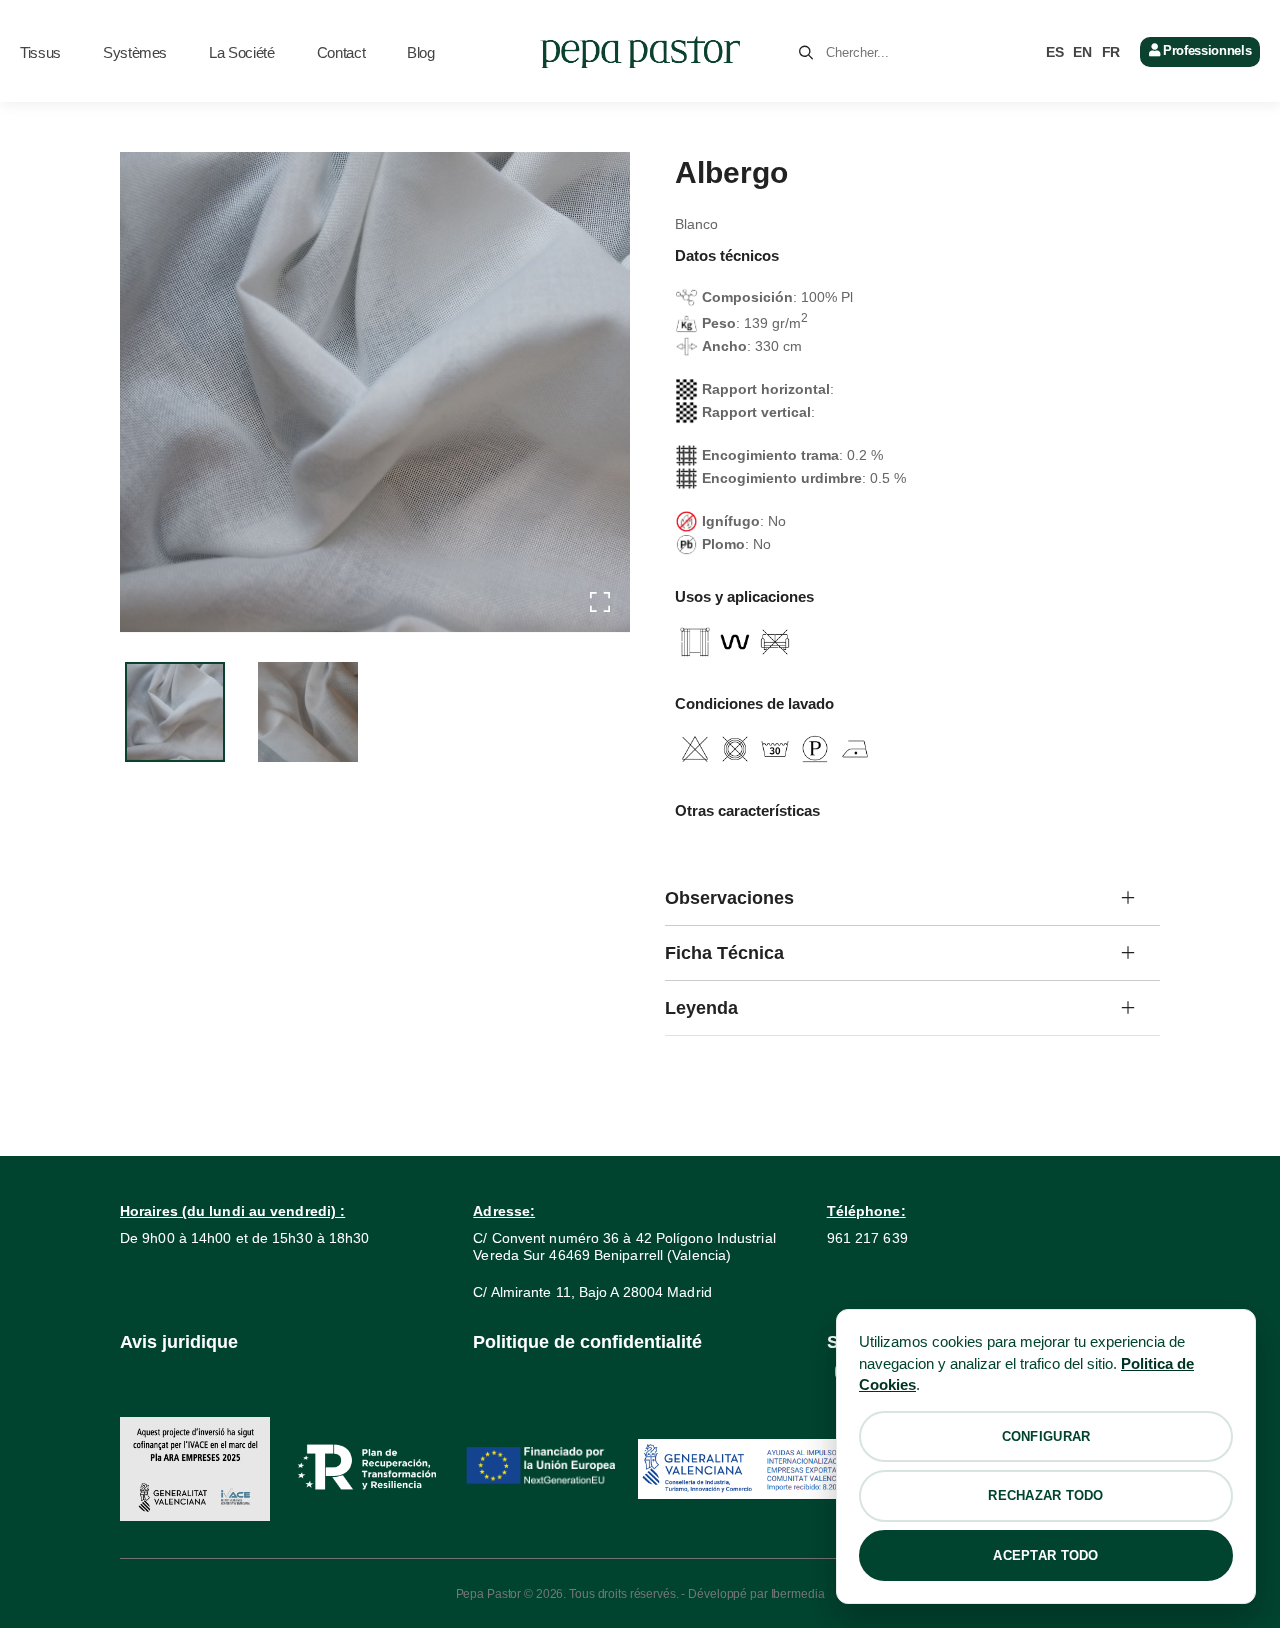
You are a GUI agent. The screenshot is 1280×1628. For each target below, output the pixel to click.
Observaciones (729, 898)
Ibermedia (798, 1594)
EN (1082, 52)
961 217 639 (867, 1238)
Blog (421, 52)
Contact (341, 52)
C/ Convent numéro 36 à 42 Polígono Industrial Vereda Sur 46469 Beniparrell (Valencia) (624, 1246)
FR (1111, 52)
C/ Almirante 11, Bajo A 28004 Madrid (592, 1292)
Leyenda (701, 1008)
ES (1054, 52)
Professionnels (1205, 50)
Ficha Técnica (724, 953)
